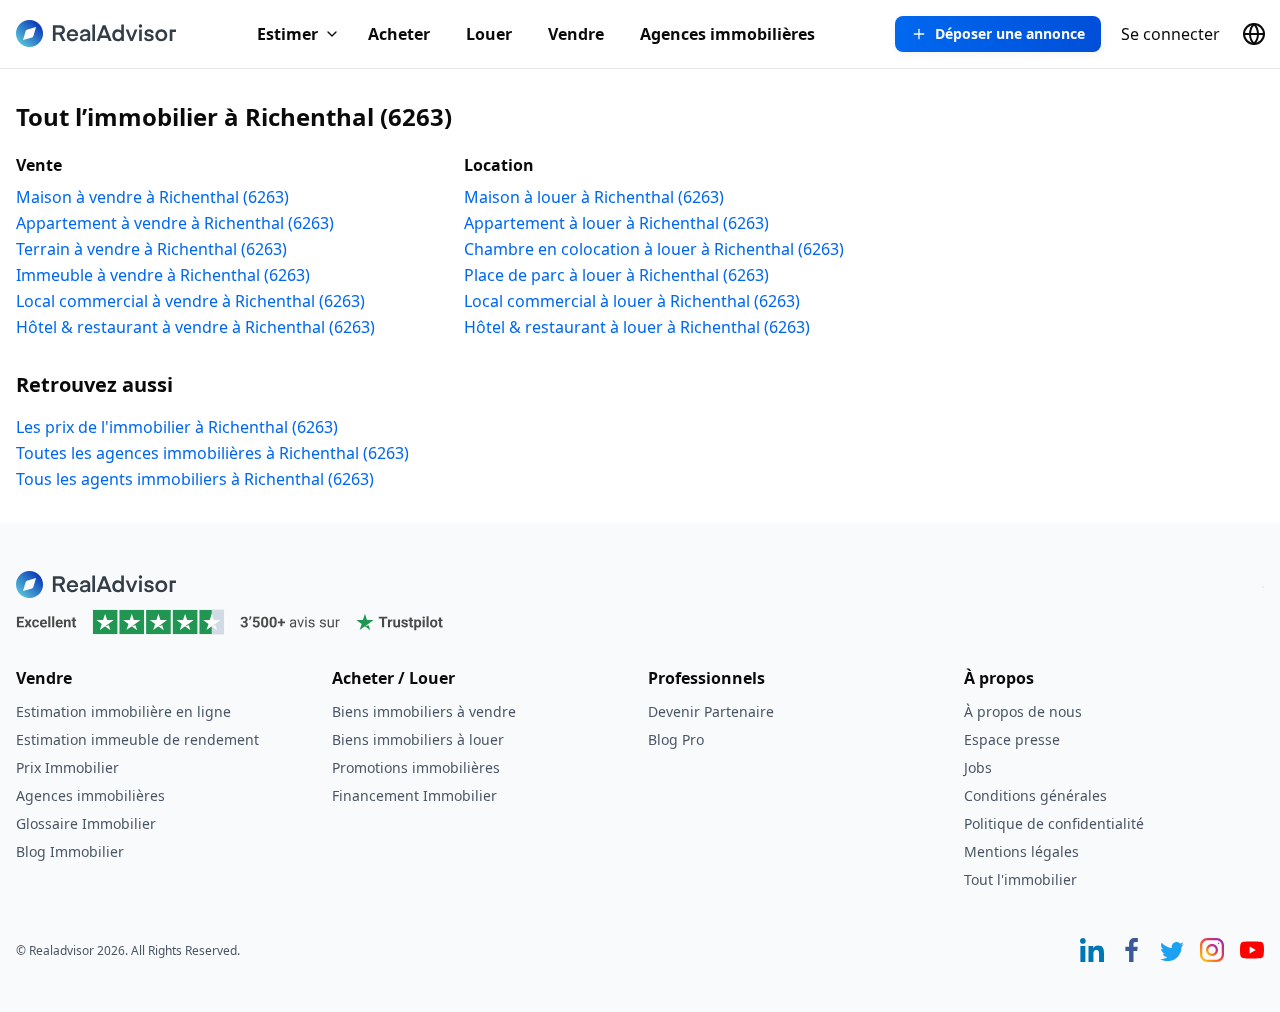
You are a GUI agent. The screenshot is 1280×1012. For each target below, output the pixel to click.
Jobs (978, 767)
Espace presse (1012, 739)
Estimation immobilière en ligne (123, 711)
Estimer (287, 34)
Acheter (399, 34)
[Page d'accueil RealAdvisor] (96, 33)
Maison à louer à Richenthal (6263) (594, 197)
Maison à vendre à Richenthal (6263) (152, 197)
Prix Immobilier (67, 767)
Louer (489, 34)
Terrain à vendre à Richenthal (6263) (151, 249)
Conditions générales (1035, 795)
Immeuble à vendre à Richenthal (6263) (163, 275)
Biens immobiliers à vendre (424, 711)
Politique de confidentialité (1054, 823)
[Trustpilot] (640, 622)
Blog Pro (676, 739)
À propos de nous (1023, 711)
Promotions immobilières (416, 767)
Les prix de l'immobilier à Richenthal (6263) (177, 427)
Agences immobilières (727, 34)
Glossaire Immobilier (86, 823)
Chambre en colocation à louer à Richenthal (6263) (654, 249)
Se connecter (1170, 34)
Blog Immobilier (70, 851)
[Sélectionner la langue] (1254, 34)
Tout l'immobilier (1020, 879)
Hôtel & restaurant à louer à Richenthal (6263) (637, 327)
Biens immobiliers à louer (418, 739)
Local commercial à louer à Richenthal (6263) (632, 301)
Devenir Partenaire (711, 711)
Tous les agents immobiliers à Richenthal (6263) (195, 479)
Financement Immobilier (414, 795)
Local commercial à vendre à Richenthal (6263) (190, 301)
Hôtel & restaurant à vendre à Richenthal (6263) (195, 327)
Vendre (576, 34)
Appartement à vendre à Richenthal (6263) (175, 223)
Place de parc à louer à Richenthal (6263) (616, 275)
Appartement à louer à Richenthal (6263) (616, 223)
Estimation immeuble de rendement (137, 739)
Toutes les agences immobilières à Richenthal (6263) (212, 453)
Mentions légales (1021, 851)
